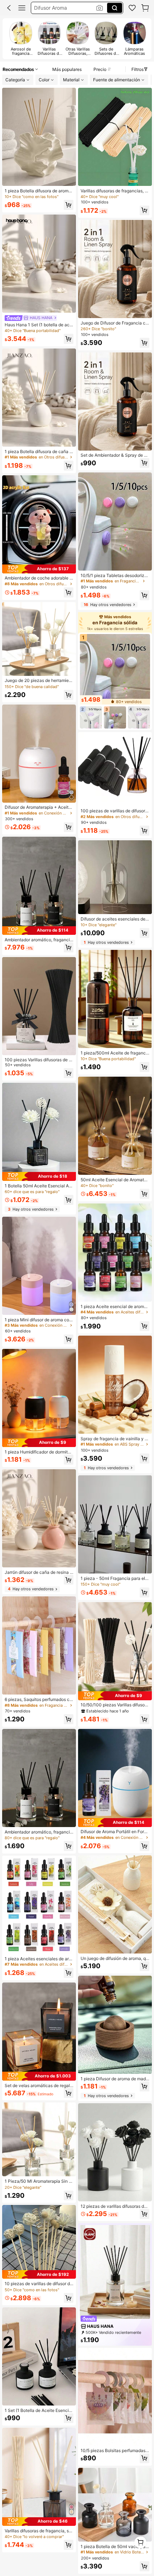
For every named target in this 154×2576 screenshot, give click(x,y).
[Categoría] (22, 8)
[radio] (21, 39)
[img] (39, 569)
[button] (9, 8)
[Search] (115, 8)
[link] (132, 8)
